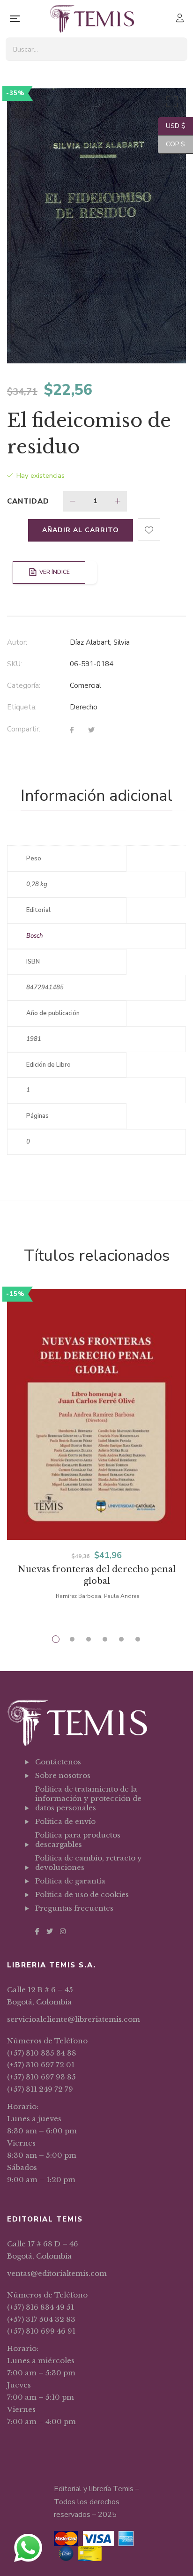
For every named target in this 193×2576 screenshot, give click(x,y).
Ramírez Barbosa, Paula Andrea (98, 1596)
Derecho (84, 707)
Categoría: (24, 685)
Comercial (85, 685)
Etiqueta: (22, 707)
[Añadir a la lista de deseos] (149, 530)
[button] (171, 104)
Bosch (34, 936)
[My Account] (181, 19)
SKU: (15, 664)
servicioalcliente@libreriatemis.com (74, 2019)
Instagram (63, 1931)
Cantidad (28, 501)
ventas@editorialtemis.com (57, 2273)
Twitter (50, 1931)
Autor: (17, 642)
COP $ (171, 144)
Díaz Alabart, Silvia (100, 642)
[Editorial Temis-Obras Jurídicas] (92, 19)
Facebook (37, 1931)
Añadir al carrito (81, 530)
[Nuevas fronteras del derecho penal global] (96, 1414)
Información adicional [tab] (96, 796)
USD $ (172, 126)
